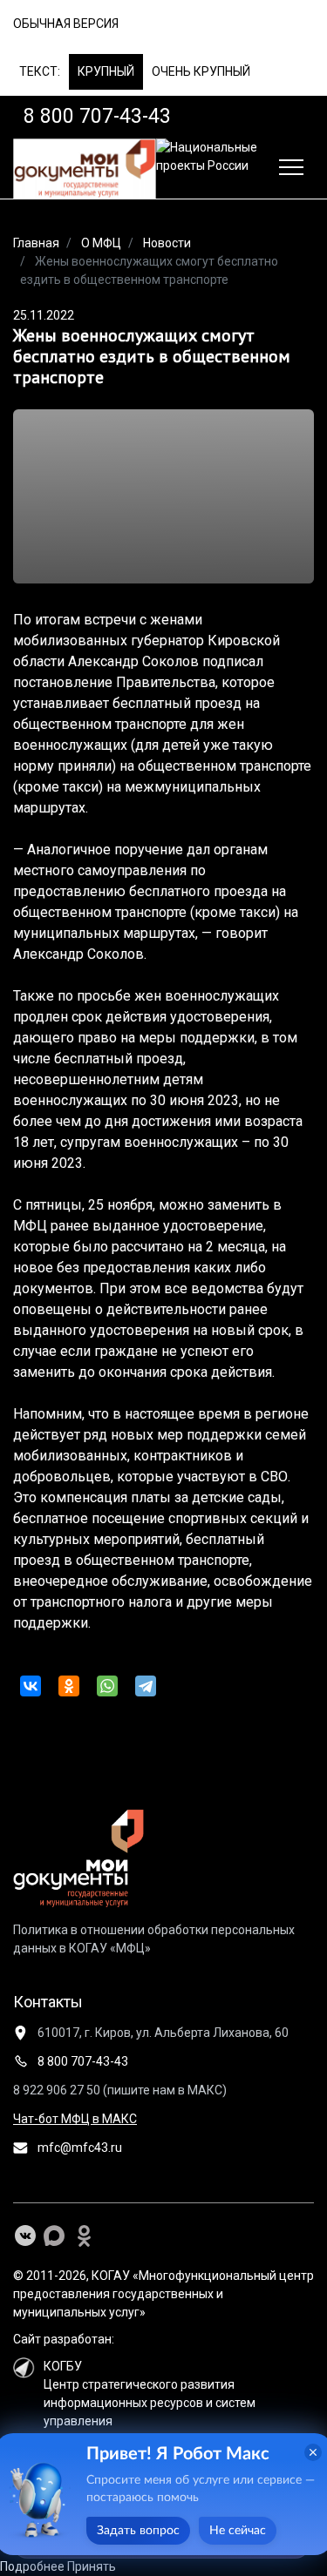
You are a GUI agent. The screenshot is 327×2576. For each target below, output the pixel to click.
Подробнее (32, 2566)
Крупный (106, 71)
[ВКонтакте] (31, 1686)
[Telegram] (146, 1686)
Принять (92, 2566)
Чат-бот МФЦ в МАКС (75, 2119)
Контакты (48, 2002)
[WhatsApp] (107, 1686)
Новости (167, 243)
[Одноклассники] (69, 1686)
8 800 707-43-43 (82, 2061)
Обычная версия (66, 24)
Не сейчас (238, 2531)
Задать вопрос (138, 2531)
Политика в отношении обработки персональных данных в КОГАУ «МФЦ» (154, 1939)
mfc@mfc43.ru (78, 2148)
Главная (36, 243)
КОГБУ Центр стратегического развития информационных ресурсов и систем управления (150, 2394)
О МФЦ (101, 243)
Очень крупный (201, 71)
